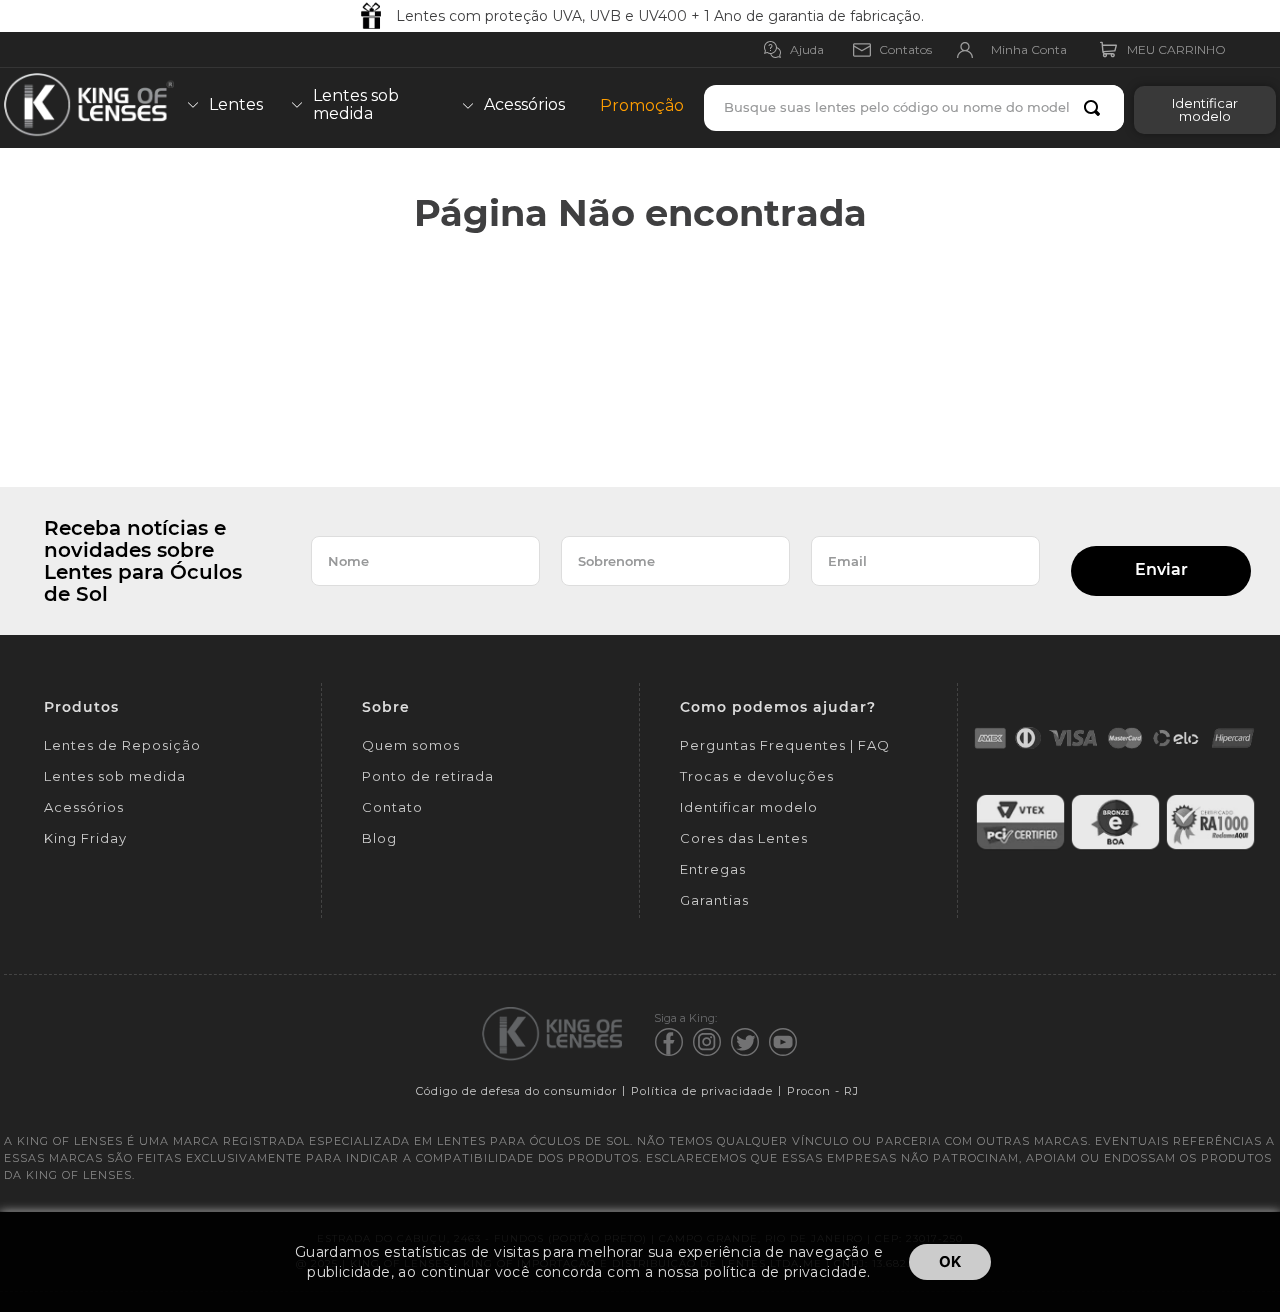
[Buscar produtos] (1096, 108)
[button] (1200, 108)
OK (950, 1261)
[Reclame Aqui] (1210, 846)
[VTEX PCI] (1020, 846)
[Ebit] (1115, 846)
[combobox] (914, 108)
